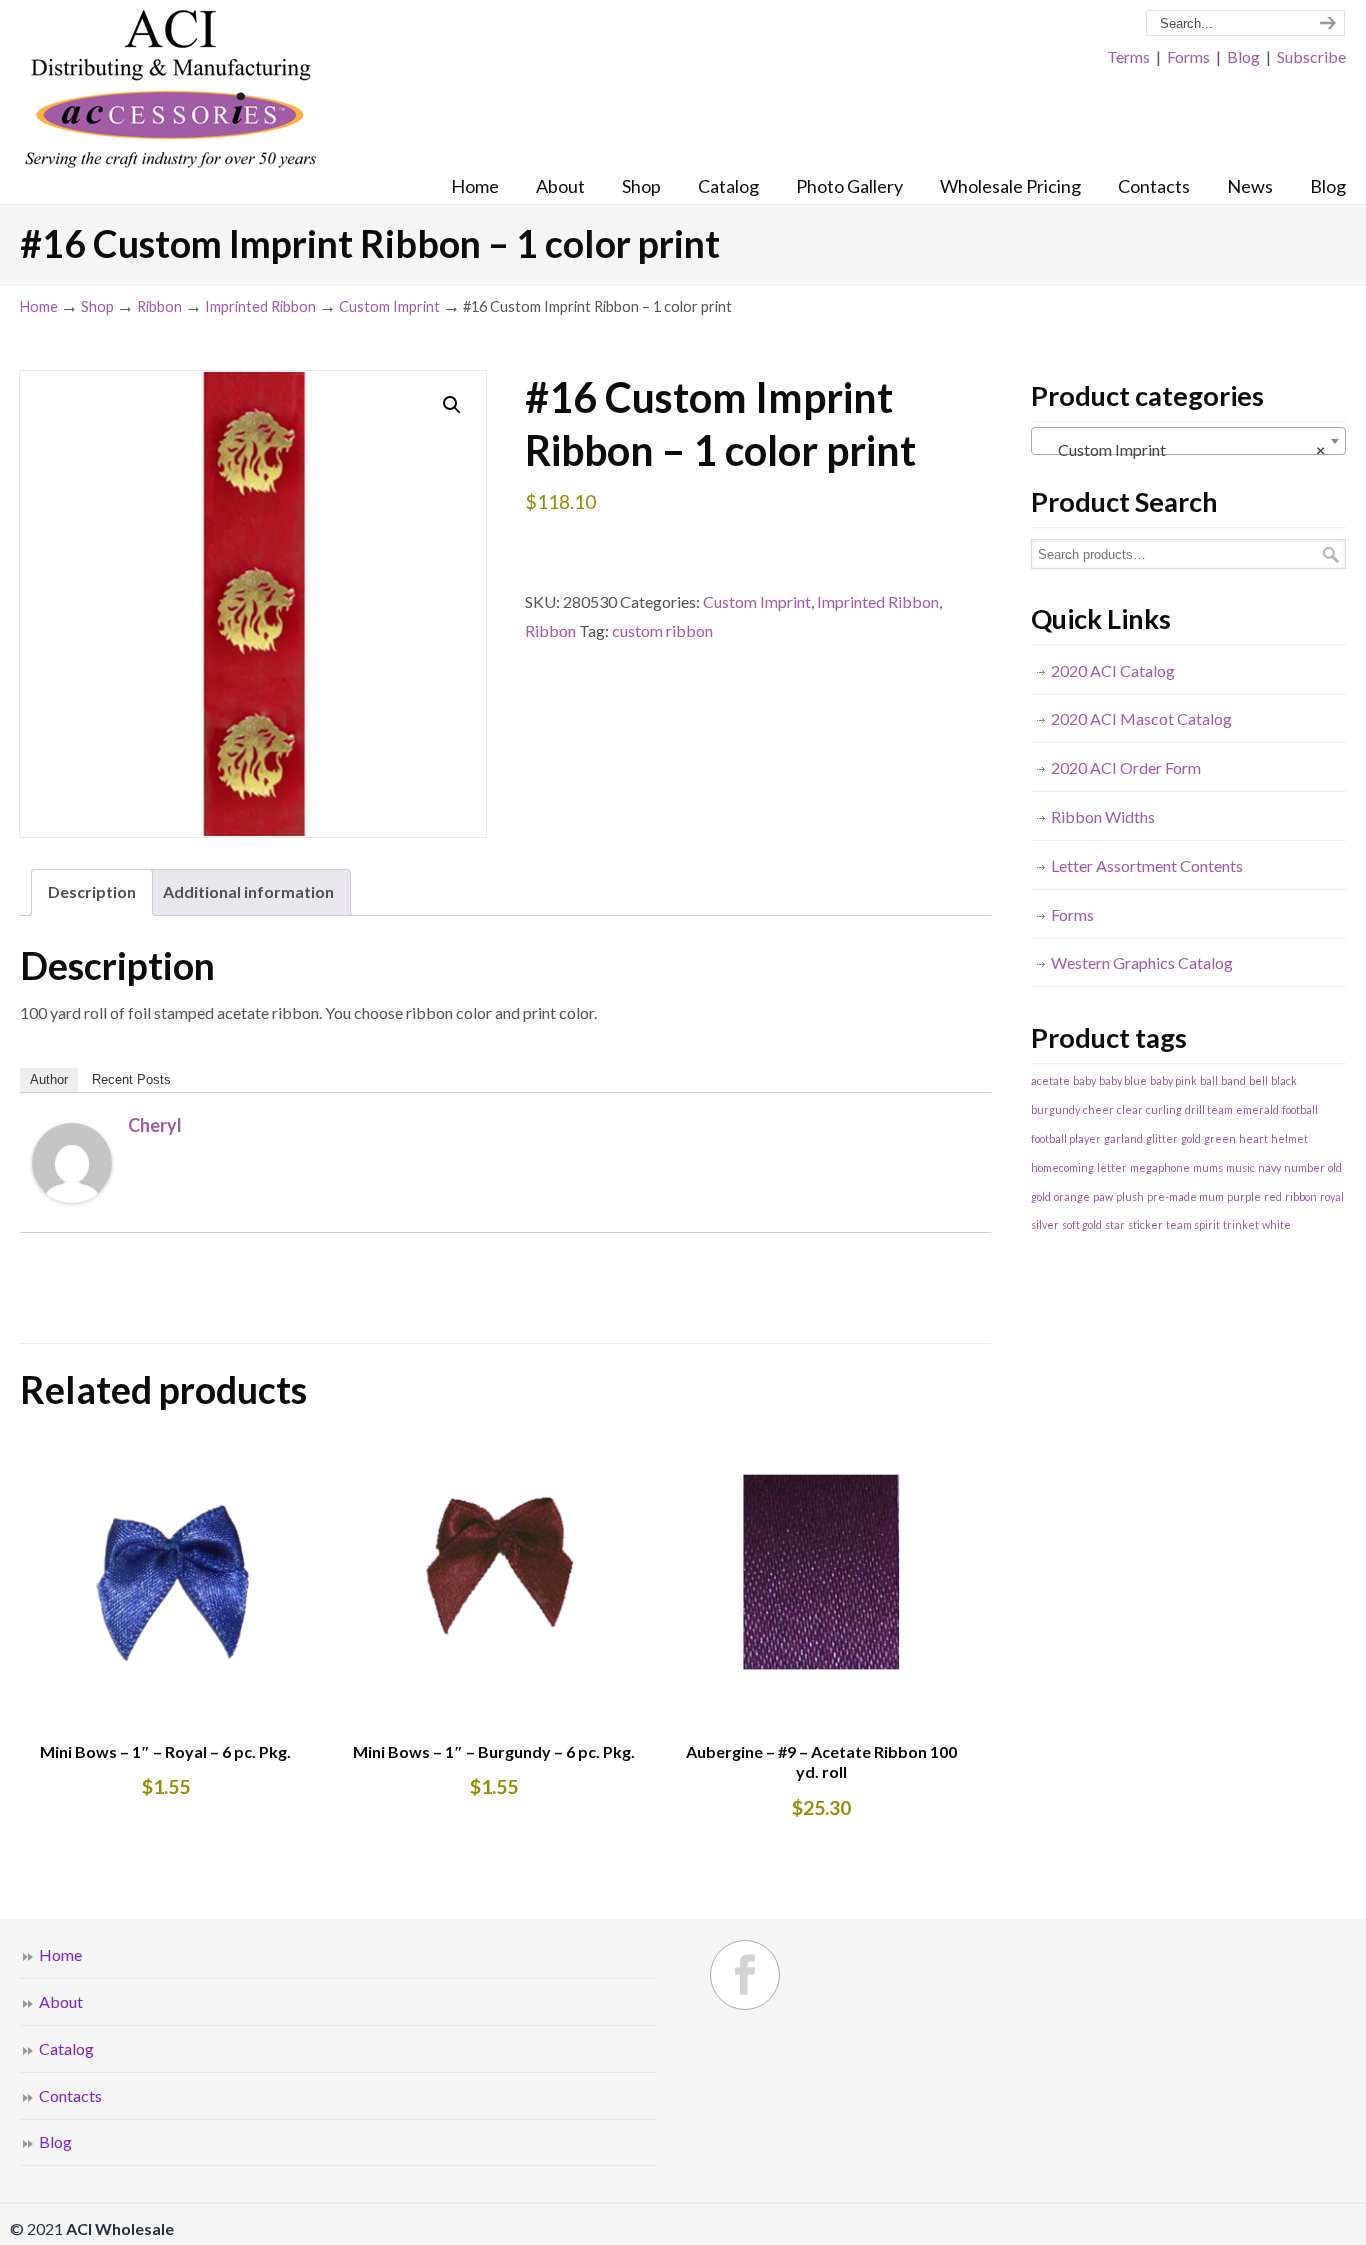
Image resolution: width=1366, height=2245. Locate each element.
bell (1258, 1080)
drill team (1209, 1109)
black (1284, 1080)
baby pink (1173, 1080)
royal (1332, 1196)
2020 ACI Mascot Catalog (1141, 718)
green (1220, 1138)
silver (1045, 1224)
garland (1123, 1138)
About (61, 2001)
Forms (1188, 56)
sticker (1145, 1224)
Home (39, 306)
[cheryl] (72, 1196)
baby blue (1123, 1080)
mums (1208, 1167)
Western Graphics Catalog (1142, 962)
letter (1112, 1167)
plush (1130, 1196)
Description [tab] (92, 891)
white (1276, 1224)
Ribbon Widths (1103, 816)
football (1300, 1109)
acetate (1050, 1080)
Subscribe (1311, 56)
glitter (1162, 1138)
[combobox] (1188, 441)
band (1233, 1080)
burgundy (1055, 1109)
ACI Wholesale (170, 90)
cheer (1098, 1109)
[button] (452, 405)
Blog (1243, 56)
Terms (1128, 56)
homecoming (1062, 1167)
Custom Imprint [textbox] (1182, 449)
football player (1066, 1138)
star (1115, 1224)
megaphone (1160, 1167)
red (1273, 1196)
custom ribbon (662, 630)
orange (1072, 1196)
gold (1191, 1138)
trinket (1241, 1224)
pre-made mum (1185, 1196)
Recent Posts (131, 1079)
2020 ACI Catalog (1113, 670)
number (1304, 1167)
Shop (97, 306)
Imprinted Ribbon (260, 306)
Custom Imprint (389, 306)
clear (1130, 1109)
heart (1253, 1138)
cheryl (155, 1125)
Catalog (66, 2048)
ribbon (1301, 1196)
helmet (1289, 1138)
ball (1209, 1080)
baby (1084, 1080)
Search (1331, 554)
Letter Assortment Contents (1147, 865)
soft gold (1082, 1224)
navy (1269, 1167)
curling (1164, 1109)
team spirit (1193, 1224)
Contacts (70, 2095)
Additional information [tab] (248, 891)
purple (1244, 1196)
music (1240, 1167)
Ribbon (159, 306)
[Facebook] (745, 1975)
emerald (1257, 1109)
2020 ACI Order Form (1126, 767)
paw (1103, 1196)
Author (49, 1079)
